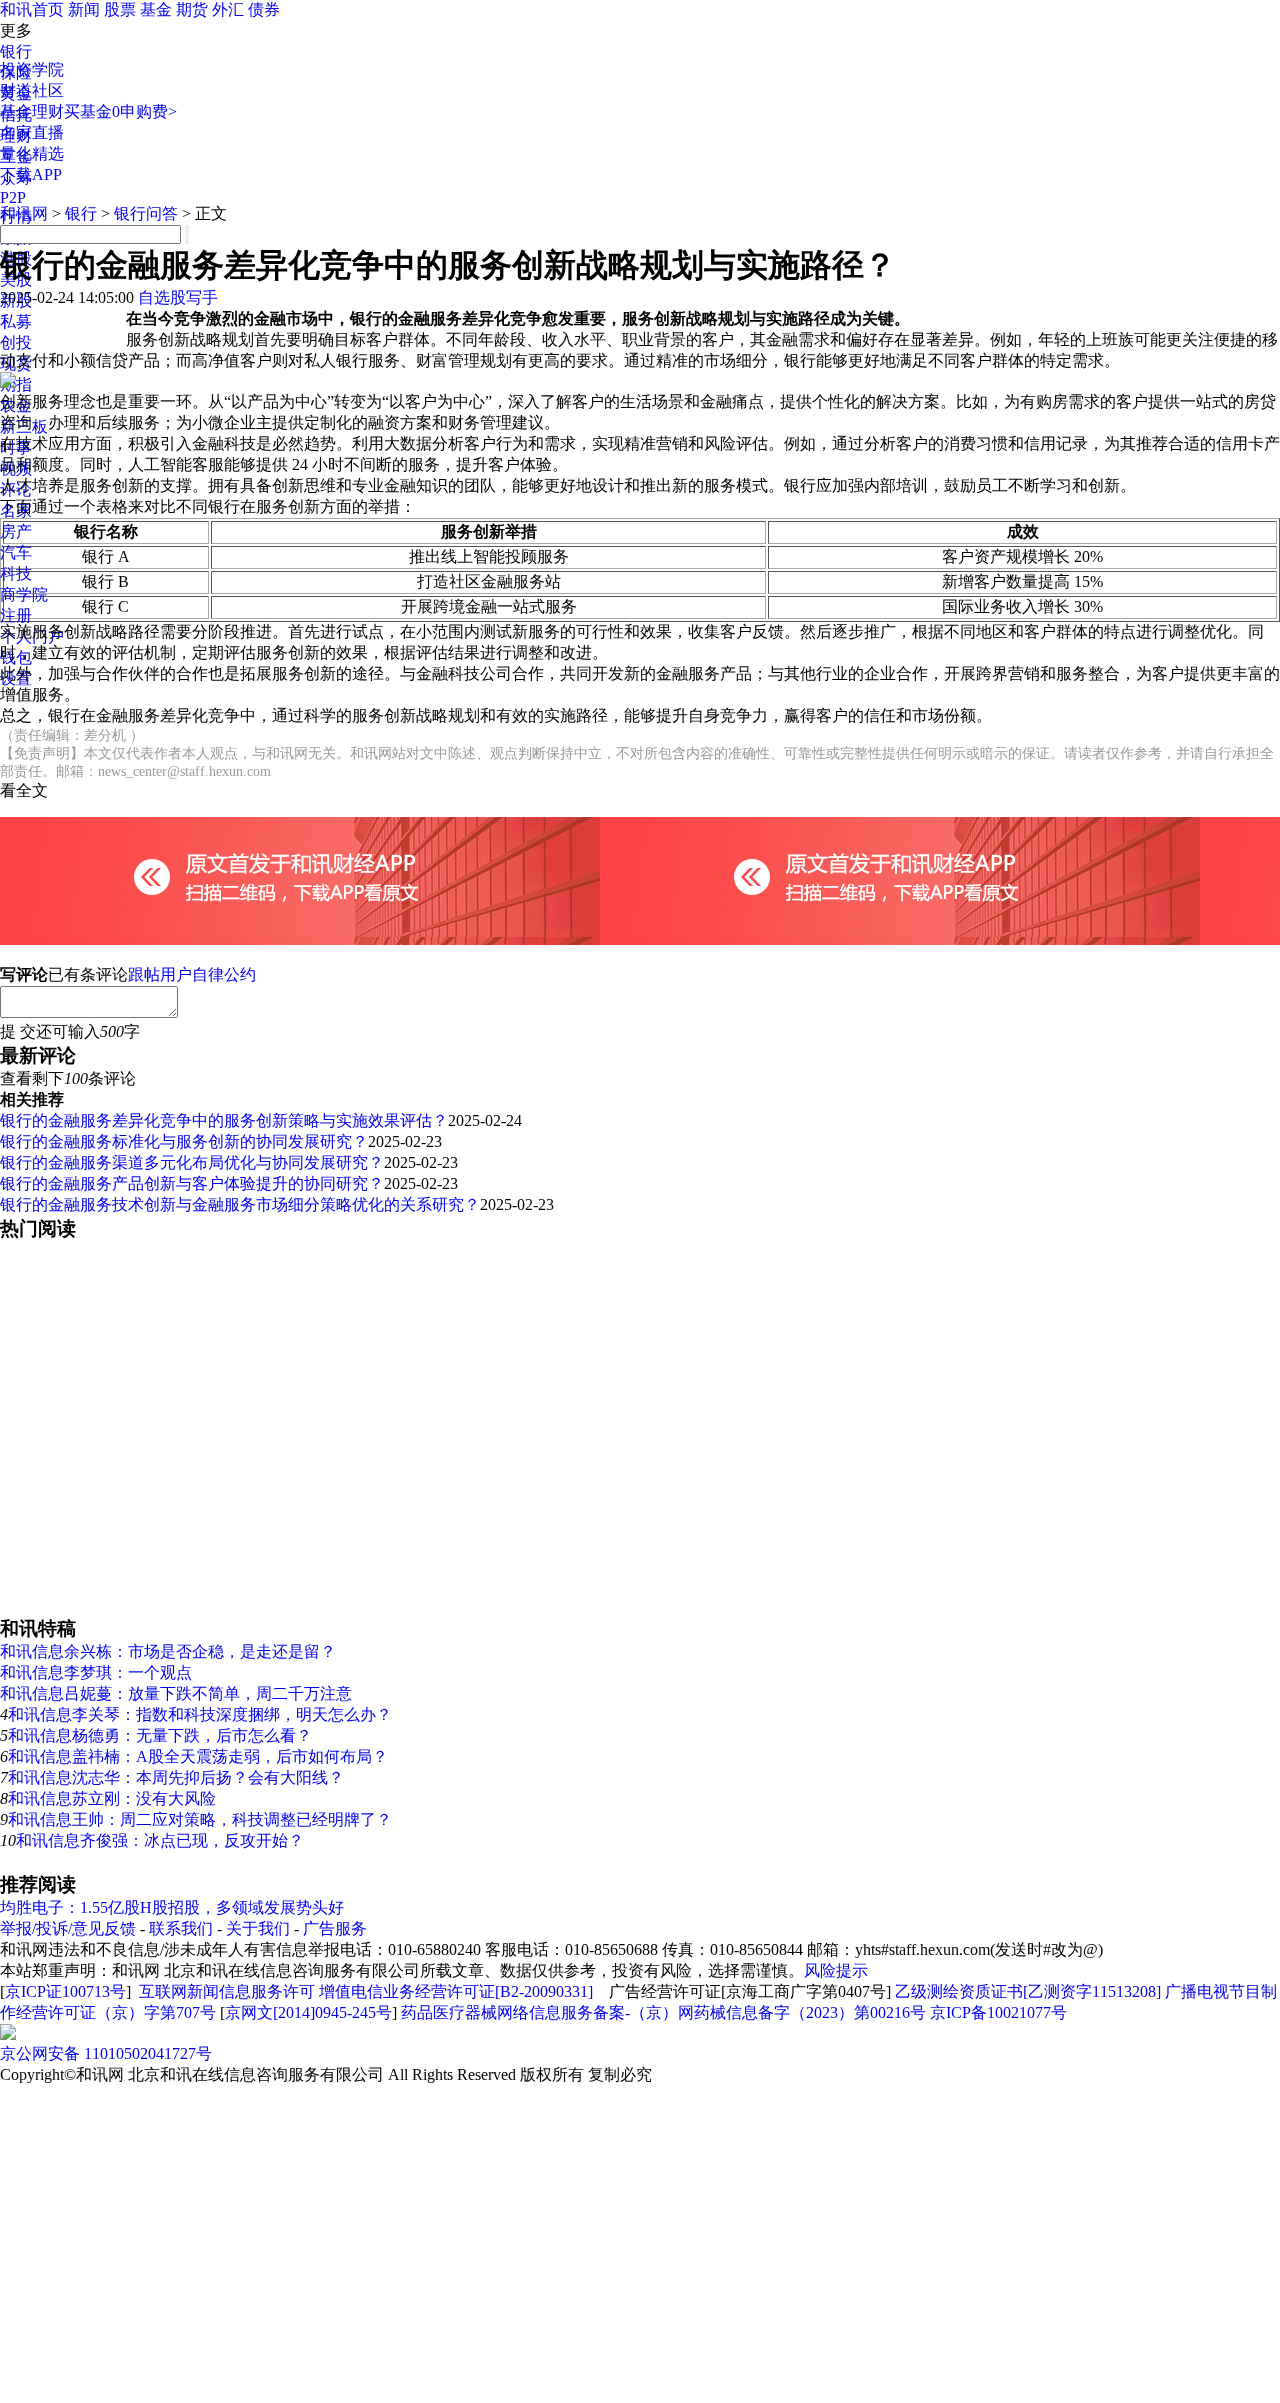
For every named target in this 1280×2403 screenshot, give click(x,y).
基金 (156, 9)
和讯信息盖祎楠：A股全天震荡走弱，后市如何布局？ (198, 1756)
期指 (16, 384)
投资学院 (32, 69)
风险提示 (836, 1970)
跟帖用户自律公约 (192, 974)
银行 (16, 51)
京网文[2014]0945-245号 (308, 2012)
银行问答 (146, 213)
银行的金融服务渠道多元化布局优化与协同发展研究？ (192, 1162)
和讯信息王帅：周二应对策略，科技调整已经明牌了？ (200, 1819)
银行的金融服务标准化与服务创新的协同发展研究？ (184, 1141)
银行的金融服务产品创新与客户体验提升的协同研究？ (192, 1183)
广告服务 (335, 1928)
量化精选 (32, 153)
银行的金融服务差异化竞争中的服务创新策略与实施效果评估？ (224, 1120)
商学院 (24, 594)
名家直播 (32, 132)
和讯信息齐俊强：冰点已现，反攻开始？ (160, 1840)
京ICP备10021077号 (998, 2012)
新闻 (84, 9)
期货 (192, 9)
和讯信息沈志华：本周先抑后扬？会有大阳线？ (176, 1777)
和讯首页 (32, 9)
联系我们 (181, 1928)
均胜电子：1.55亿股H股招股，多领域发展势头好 (172, 1907)
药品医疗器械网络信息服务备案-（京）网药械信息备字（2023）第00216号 (663, 2012)
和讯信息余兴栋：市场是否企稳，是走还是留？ (168, 1651)
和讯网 (24, 213)
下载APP (31, 174)
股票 (120, 9)
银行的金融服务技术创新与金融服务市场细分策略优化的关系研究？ (240, 1204)
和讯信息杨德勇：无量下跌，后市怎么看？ (160, 1735)
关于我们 (258, 1928)
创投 (16, 342)
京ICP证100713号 (65, 1991)
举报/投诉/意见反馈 (68, 1928)
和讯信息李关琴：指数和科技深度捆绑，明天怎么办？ (200, 1714)
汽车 (16, 552)
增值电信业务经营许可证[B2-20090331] (456, 1991)
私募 (16, 321)
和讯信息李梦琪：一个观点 (96, 1672)
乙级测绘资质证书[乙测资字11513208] (1028, 1991)
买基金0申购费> (120, 111)
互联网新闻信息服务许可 (227, 1991)
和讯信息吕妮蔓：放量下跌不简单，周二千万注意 (176, 1693)
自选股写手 (178, 297)
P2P (13, 197)
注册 (16, 615)
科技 (16, 573)
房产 (16, 531)
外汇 (228, 9)
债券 (264, 9)
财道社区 (32, 90)
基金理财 (32, 111)
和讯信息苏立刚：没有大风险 (112, 1798)
